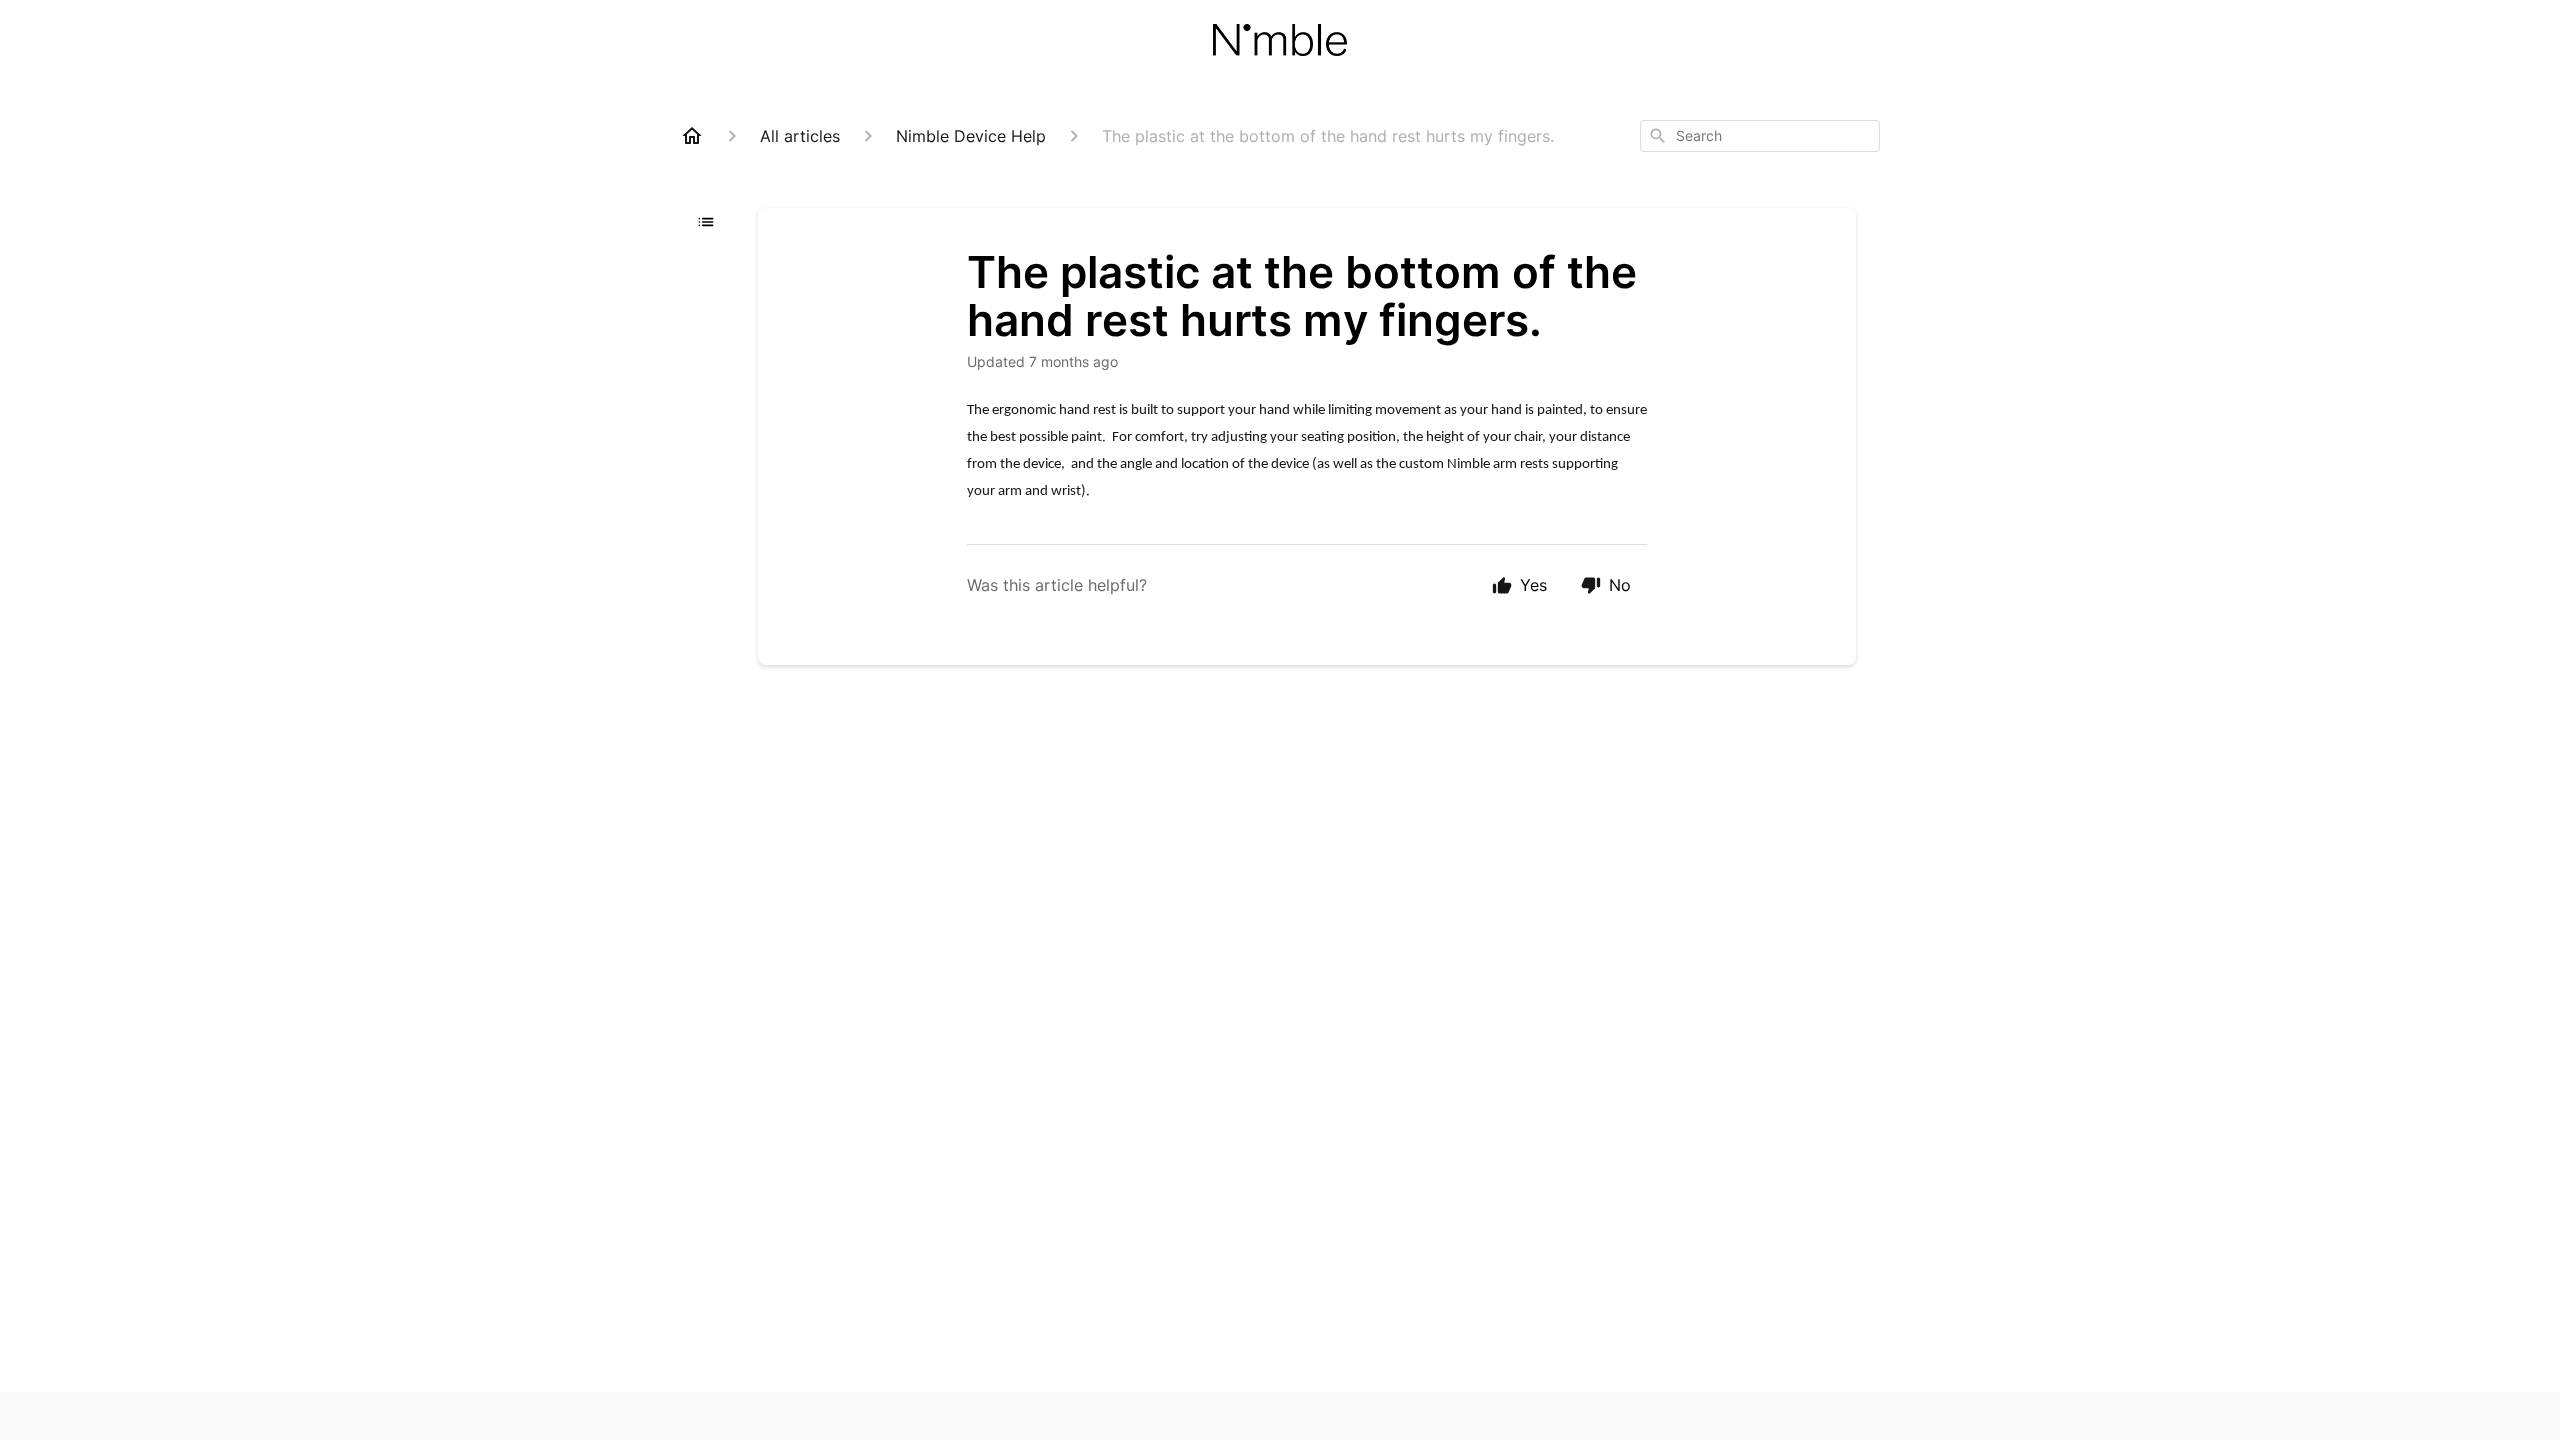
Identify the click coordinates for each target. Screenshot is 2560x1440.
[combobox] (1760, 136)
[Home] (692, 136)
